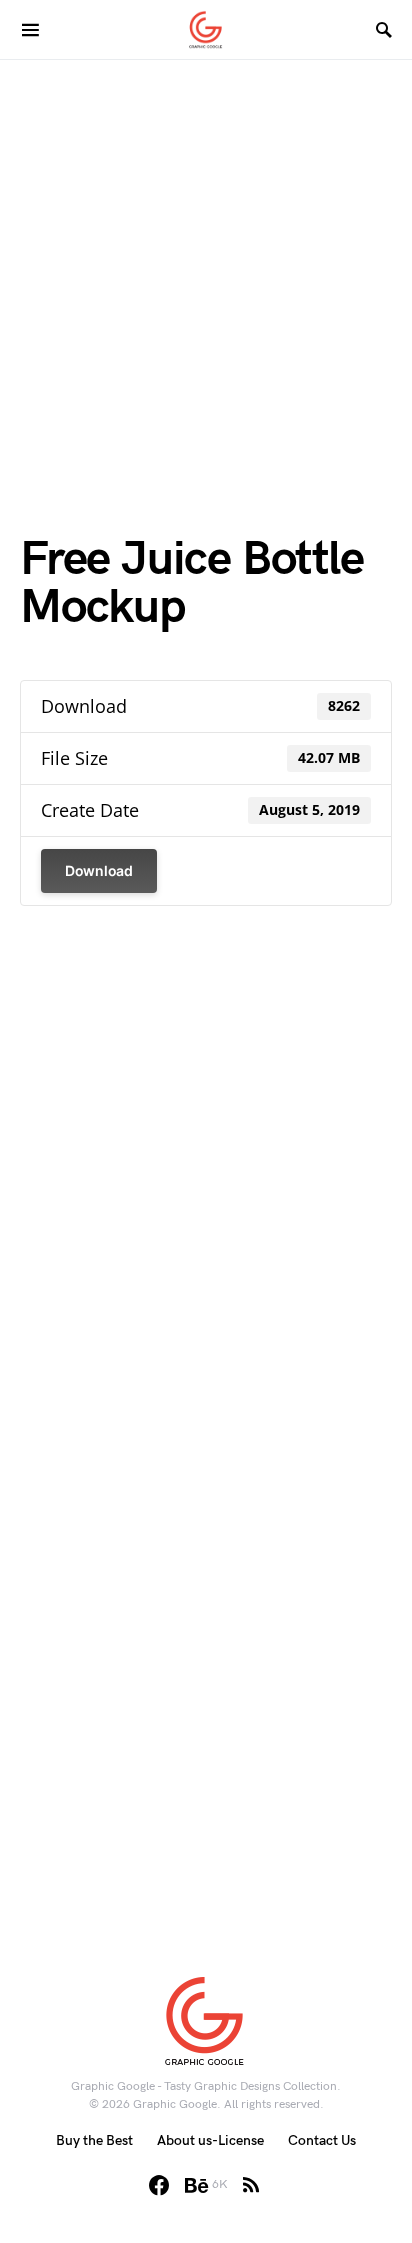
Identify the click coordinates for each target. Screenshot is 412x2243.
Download (99, 870)
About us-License (210, 2140)
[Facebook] (159, 2185)
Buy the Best (94, 2140)
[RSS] (251, 2185)
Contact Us (322, 2140)
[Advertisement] (206, 266)
